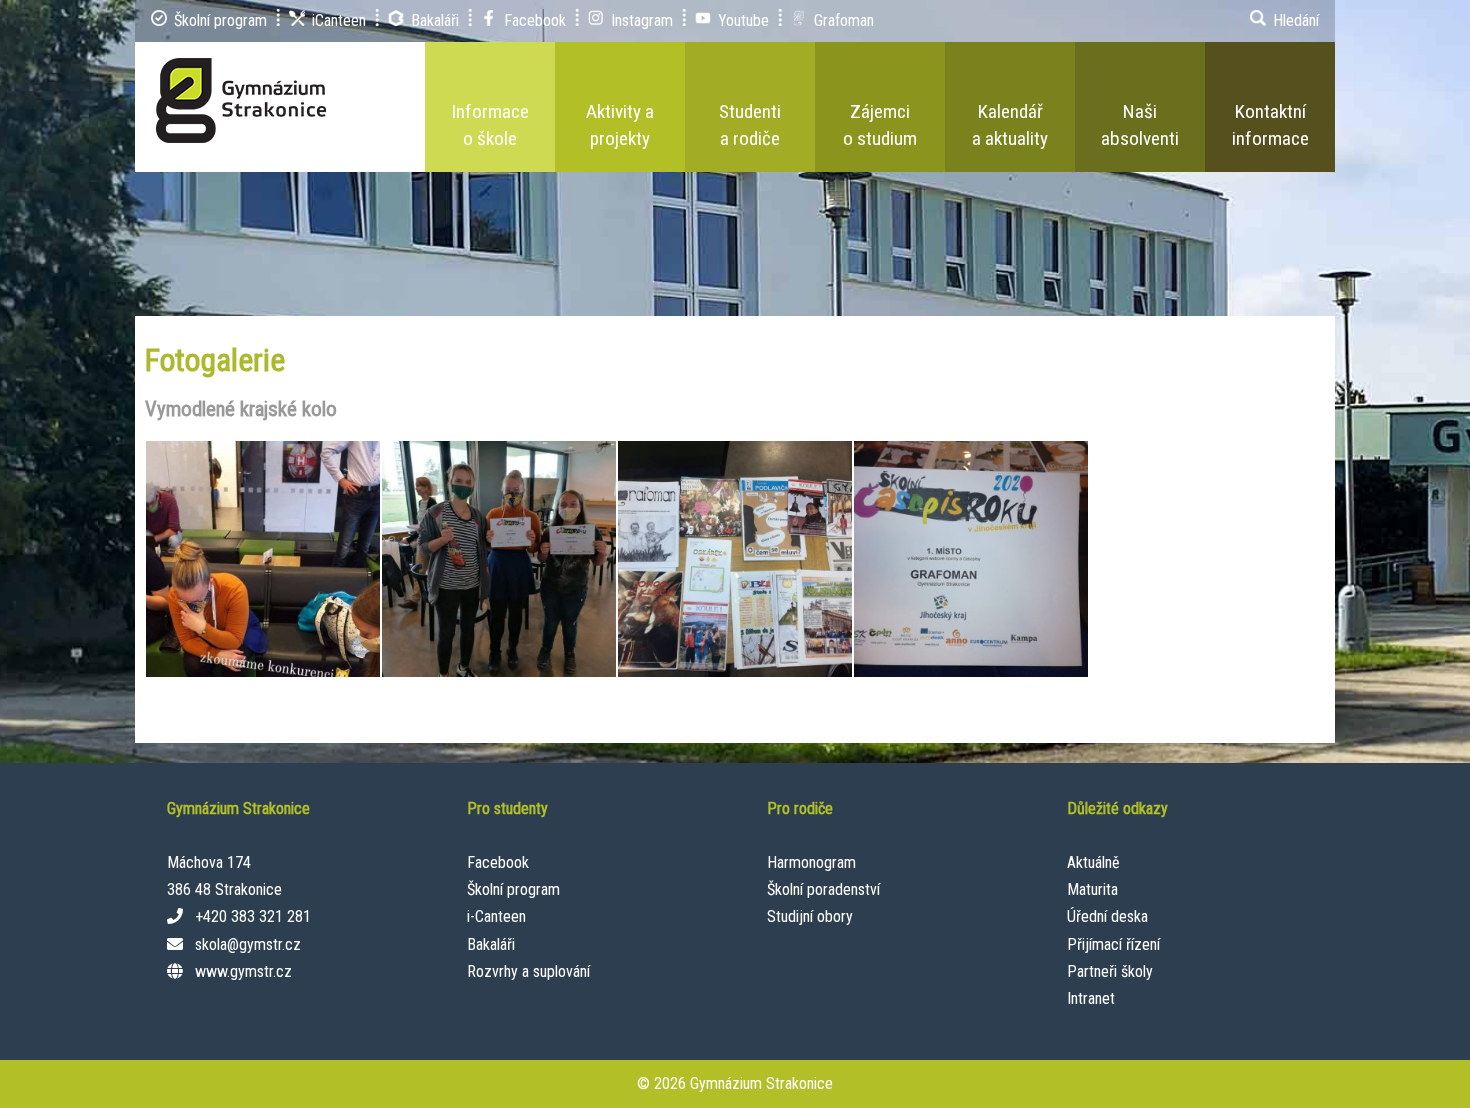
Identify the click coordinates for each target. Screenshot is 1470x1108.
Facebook (498, 862)
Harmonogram (811, 862)
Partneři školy (1110, 971)
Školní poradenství (823, 889)
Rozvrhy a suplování (528, 971)
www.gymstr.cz (243, 971)
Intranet (1091, 998)
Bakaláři (491, 944)
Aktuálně (1093, 862)
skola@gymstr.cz (248, 944)
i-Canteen (496, 916)
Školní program (513, 889)
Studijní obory (810, 916)
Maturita (1092, 889)
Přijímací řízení (1113, 944)
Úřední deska (1107, 916)
